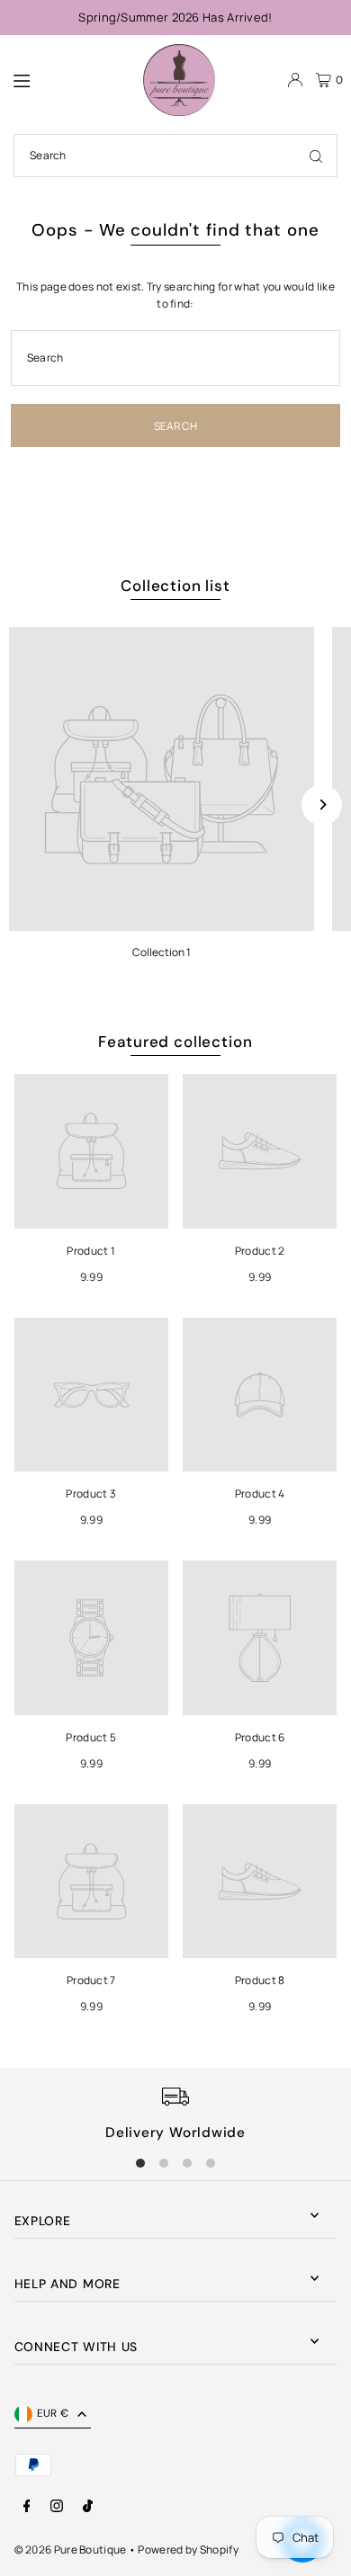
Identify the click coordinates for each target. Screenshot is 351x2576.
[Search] (316, 156)
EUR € (53, 2413)
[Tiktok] (88, 2507)
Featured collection (175, 1042)
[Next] (322, 805)
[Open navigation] (68, 79)
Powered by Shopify (188, 2549)
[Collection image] (162, 779)
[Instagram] (57, 2507)
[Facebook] (27, 2507)
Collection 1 (162, 952)
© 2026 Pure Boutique (71, 2549)
